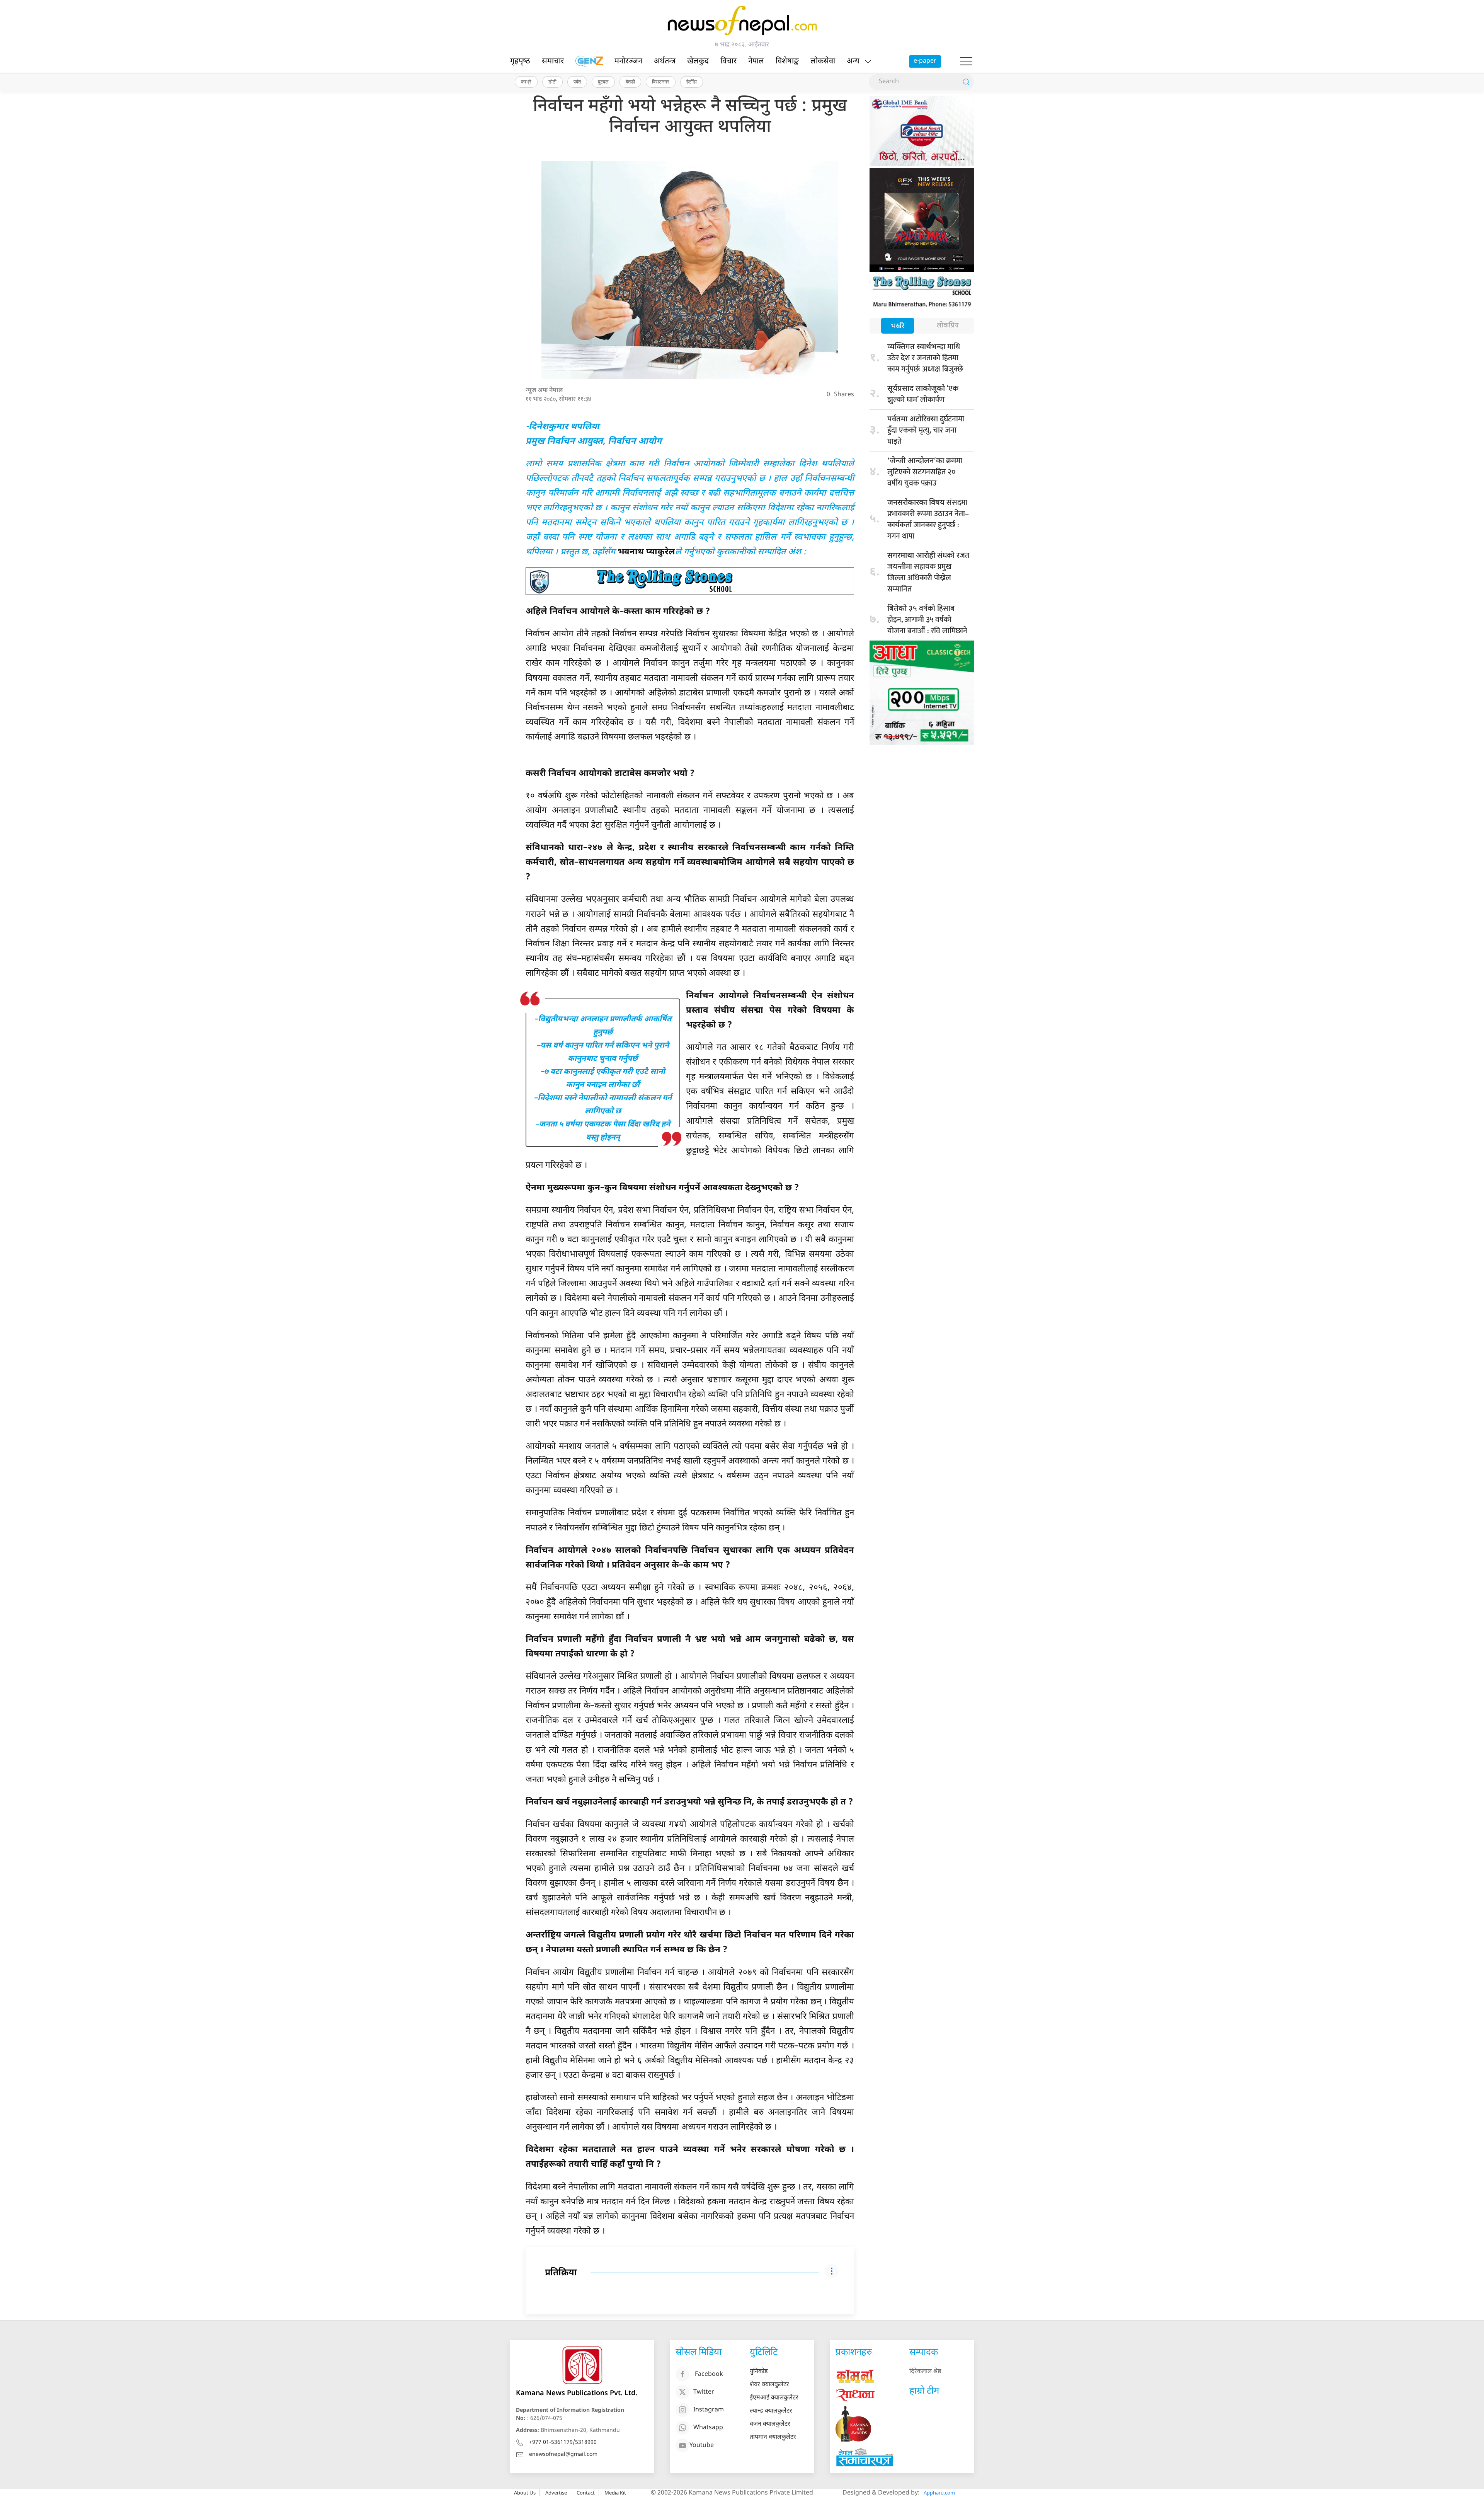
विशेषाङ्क (787, 61)
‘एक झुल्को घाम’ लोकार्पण (923, 394)
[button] (966, 61)
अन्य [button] (853, 61)
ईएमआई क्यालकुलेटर (774, 2398)
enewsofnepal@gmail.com (563, 2455)
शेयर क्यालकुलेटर (769, 2385)
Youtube (702, 2446)
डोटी (552, 82)
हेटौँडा (692, 82)
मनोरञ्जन (628, 61)
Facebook (709, 2374)
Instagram (709, 2410)
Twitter (704, 2392)
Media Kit (615, 2493)
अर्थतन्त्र (665, 61)
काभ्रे (526, 82)
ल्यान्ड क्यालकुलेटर (771, 2411)
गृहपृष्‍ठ (520, 61)
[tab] (898, 326)
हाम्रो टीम (924, 2391)
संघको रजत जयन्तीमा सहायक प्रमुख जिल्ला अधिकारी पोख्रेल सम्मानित (928, 572)
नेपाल (756, 61)
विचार (728, 61)
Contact (586, 2493)
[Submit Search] (966, 82)
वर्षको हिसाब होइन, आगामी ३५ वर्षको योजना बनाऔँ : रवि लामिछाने (927, 620)
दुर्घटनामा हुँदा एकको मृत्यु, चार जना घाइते (926, 430)
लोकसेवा (823, 61)
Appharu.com (939, 2493)
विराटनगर (661, 82)
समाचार (553, 61)
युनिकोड (759, 2372)
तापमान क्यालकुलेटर (773, 2438)
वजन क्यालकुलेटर (770, 2424)
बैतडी (630, 82)
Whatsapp (708, 2428)
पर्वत (577, 82)
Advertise (556, 2493)
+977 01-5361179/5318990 (563, 2443)
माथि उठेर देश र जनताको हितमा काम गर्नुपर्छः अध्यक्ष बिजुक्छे (925, 358)
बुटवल (603, 82)
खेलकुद (698, 61)
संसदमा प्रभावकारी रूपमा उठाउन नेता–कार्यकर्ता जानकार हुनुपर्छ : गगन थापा (928, 519)
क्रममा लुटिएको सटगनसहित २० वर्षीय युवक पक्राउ (925, 472)
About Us (525, 2493)
